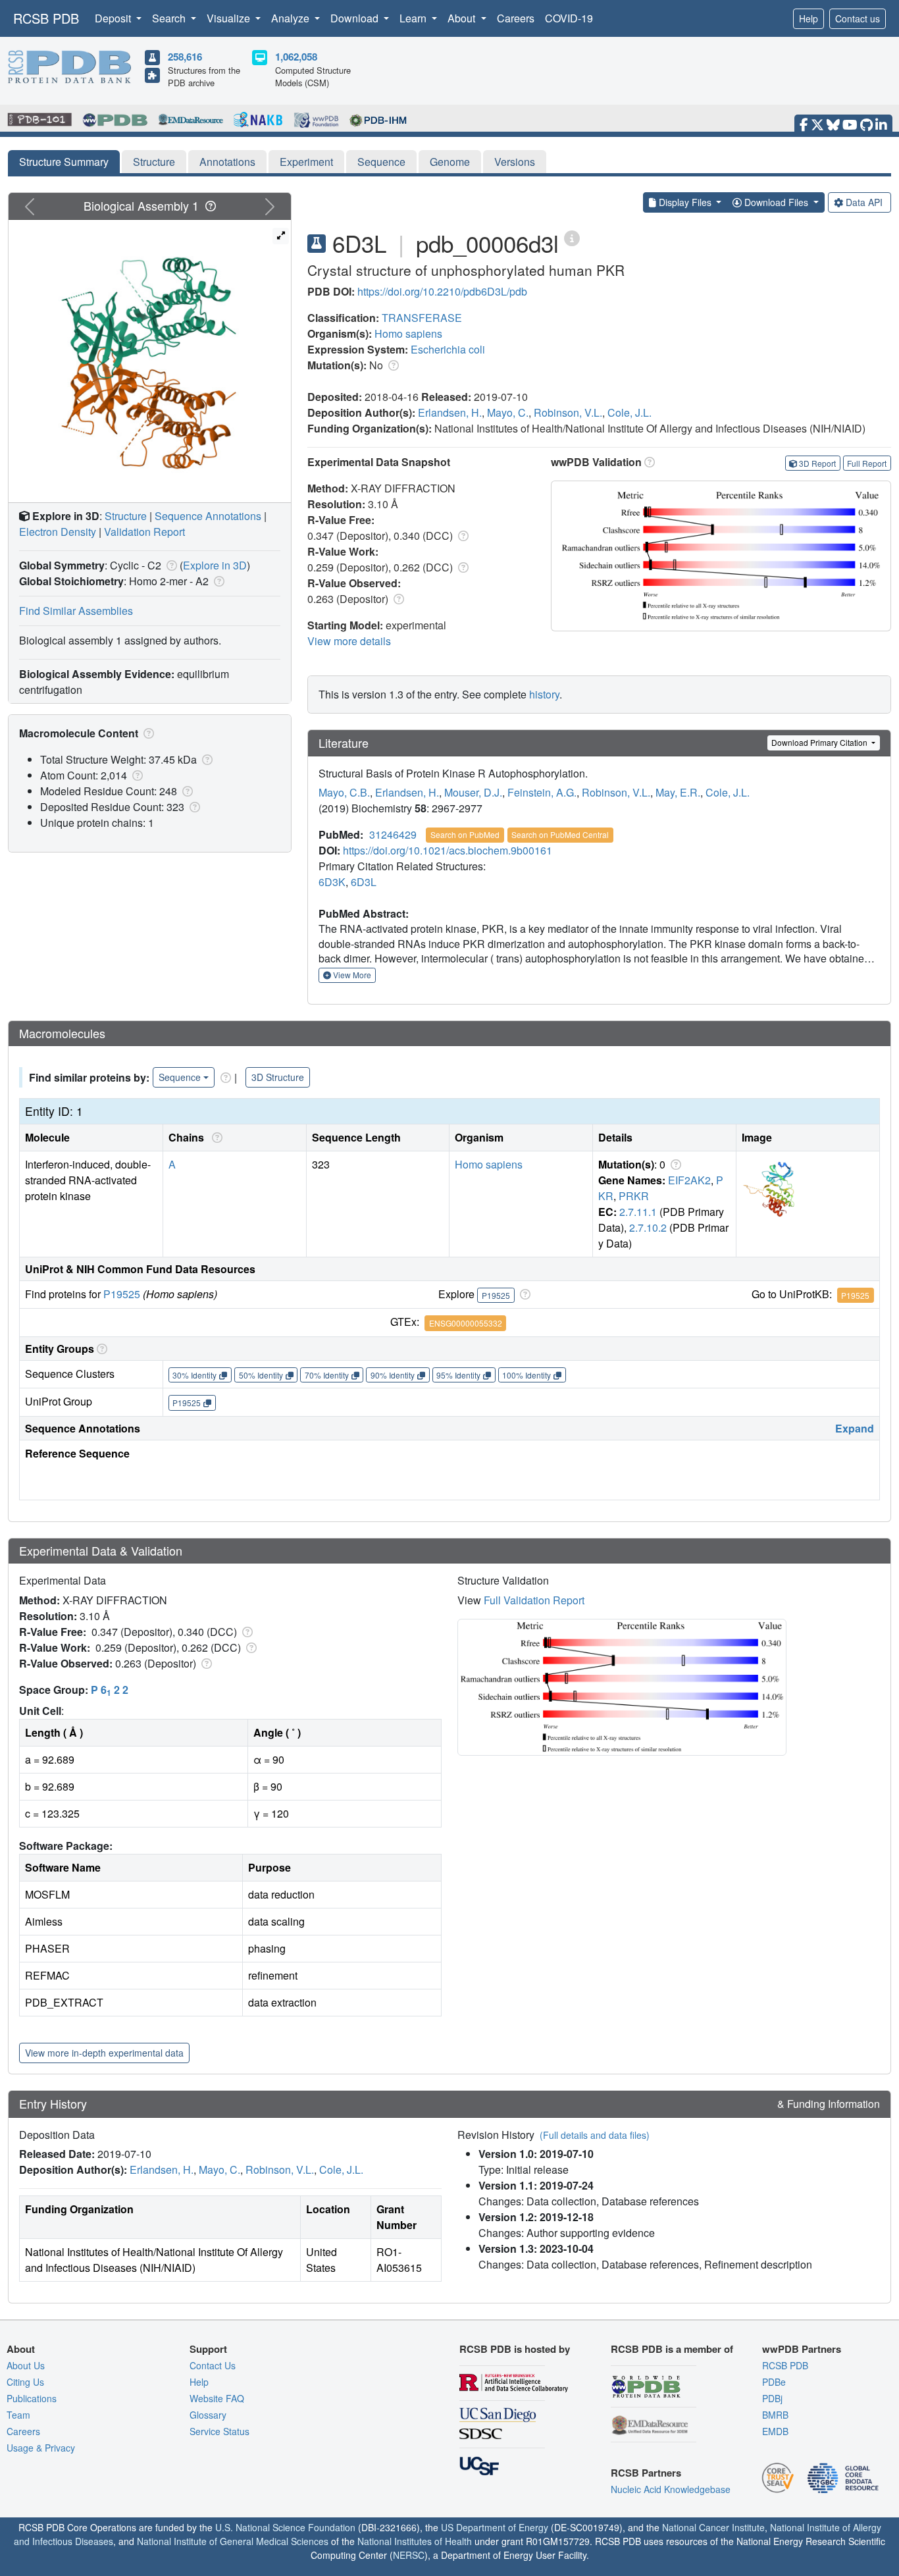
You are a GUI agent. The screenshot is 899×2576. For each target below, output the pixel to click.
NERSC (409, 2555)
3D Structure (278, 1077)
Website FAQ (217, 2398)
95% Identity (458, 1375)
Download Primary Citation (820, 742)
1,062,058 (296, 57)
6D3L (364, 882)
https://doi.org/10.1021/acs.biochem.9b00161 (448, 850)
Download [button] (356, 18)
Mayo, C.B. (344, 792)
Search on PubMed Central (560, 834)
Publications (32, 2398)
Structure (154, 162)
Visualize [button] (230, 18)
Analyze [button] (292, 18)
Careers (516, 18)
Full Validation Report (534, 1600)
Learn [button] (414, 18)
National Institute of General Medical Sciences (233, 2541)
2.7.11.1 (638, 1212)
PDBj (772, 2398)
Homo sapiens (408, 333)
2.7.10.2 (648, 1227)
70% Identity (327, 1375)
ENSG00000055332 (466, 1323)
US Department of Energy (495, 2527)
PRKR (634, 1196)
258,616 (185, 57)
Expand (855, 1428)
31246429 (393, 834)
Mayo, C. (508, 412)
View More (351, 975)
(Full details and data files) (595, 2135)
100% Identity (527, 1375)
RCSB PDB (46, 18)
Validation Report (144, 532)
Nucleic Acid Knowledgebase (671, 2489)
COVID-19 (569, 18)
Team (18, 2415)
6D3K (332, 882)
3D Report (817, 463)
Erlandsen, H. (450, 412)
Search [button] (170, 18)
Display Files (685, 202)
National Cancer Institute (713, 2527)
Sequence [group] (180, 1077)
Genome (450, 162)
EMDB (775, 2431)
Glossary (208, 2415)
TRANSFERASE (422, 318)
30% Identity (194, 1375)
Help (809, 18)
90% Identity (393, 1375)
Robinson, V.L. (568, 412)
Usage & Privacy (41, 2448)
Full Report (867, 463)
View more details (349, 641)
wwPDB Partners (802, 2349)
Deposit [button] (114, 18)
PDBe (774, 2382)
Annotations (227, 162)
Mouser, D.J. (473, 792)
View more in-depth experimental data (104, 2053)
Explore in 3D (215, 565)
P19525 (122, 1294)
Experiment (306, 162)
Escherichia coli (448, 349)
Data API (864, 202)
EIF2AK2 (689, 1180)
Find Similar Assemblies (76, 611)
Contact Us (213, 2365)
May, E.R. (678, 792)
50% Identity (261, 1375)
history (544, 694)
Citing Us (25, 2382)
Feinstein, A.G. (542, 792)
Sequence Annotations (208, 516)
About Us (26, 2365)
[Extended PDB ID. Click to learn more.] (572, 237)
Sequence (381, 162)
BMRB (775, 2415)
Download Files (776, 202)
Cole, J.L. (629, 412)
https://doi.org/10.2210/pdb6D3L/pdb (442, 291)
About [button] (463, 18)
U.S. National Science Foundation (285, 2527)
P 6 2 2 (110, 1690)
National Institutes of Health (415, 2541)
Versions (515, 162)
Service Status (219, 2431)
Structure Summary (64, 162)
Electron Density (58, 532)
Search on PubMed (465, 834)
